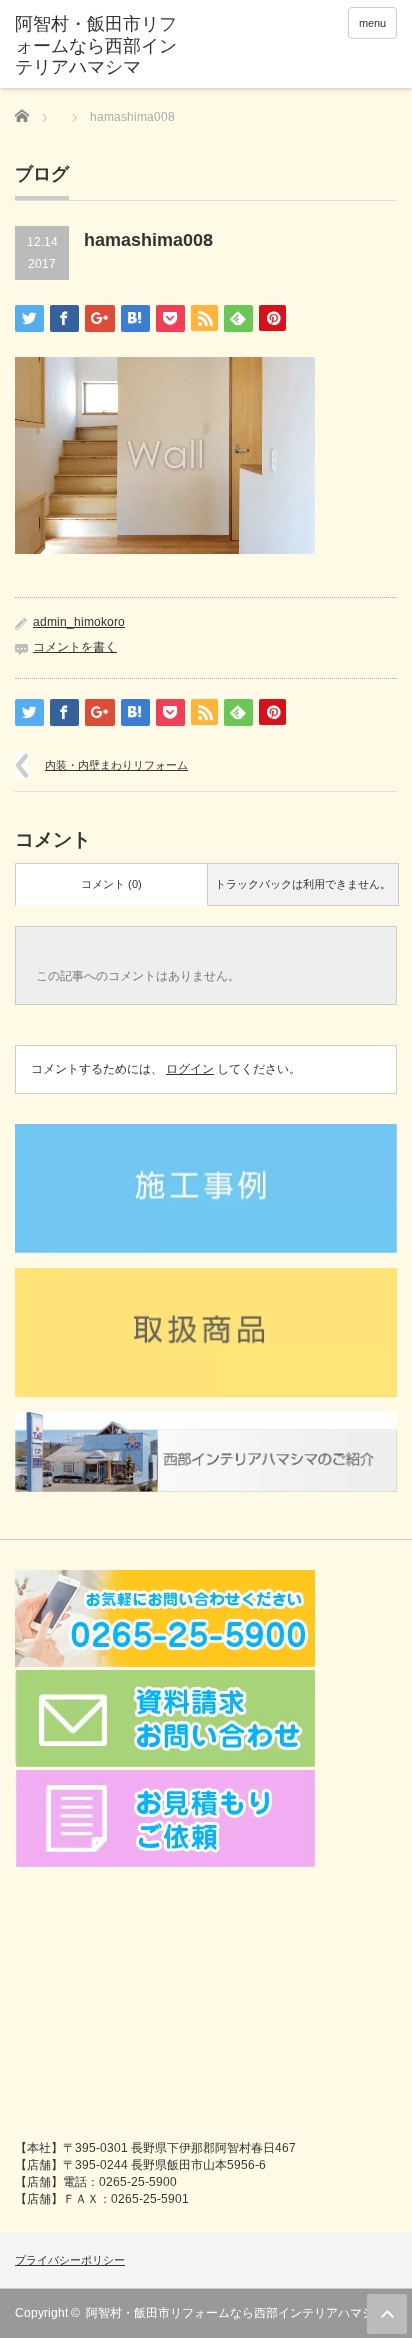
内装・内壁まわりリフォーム (116, 765)
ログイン (190, 1069)
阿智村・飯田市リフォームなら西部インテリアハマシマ (236, 2313)
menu (372, 23)
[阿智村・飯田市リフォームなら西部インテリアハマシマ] (97, 46)
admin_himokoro (79, 622)
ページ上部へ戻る (387, 2314)
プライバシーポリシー (70, 2260)
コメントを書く (75, 647)
